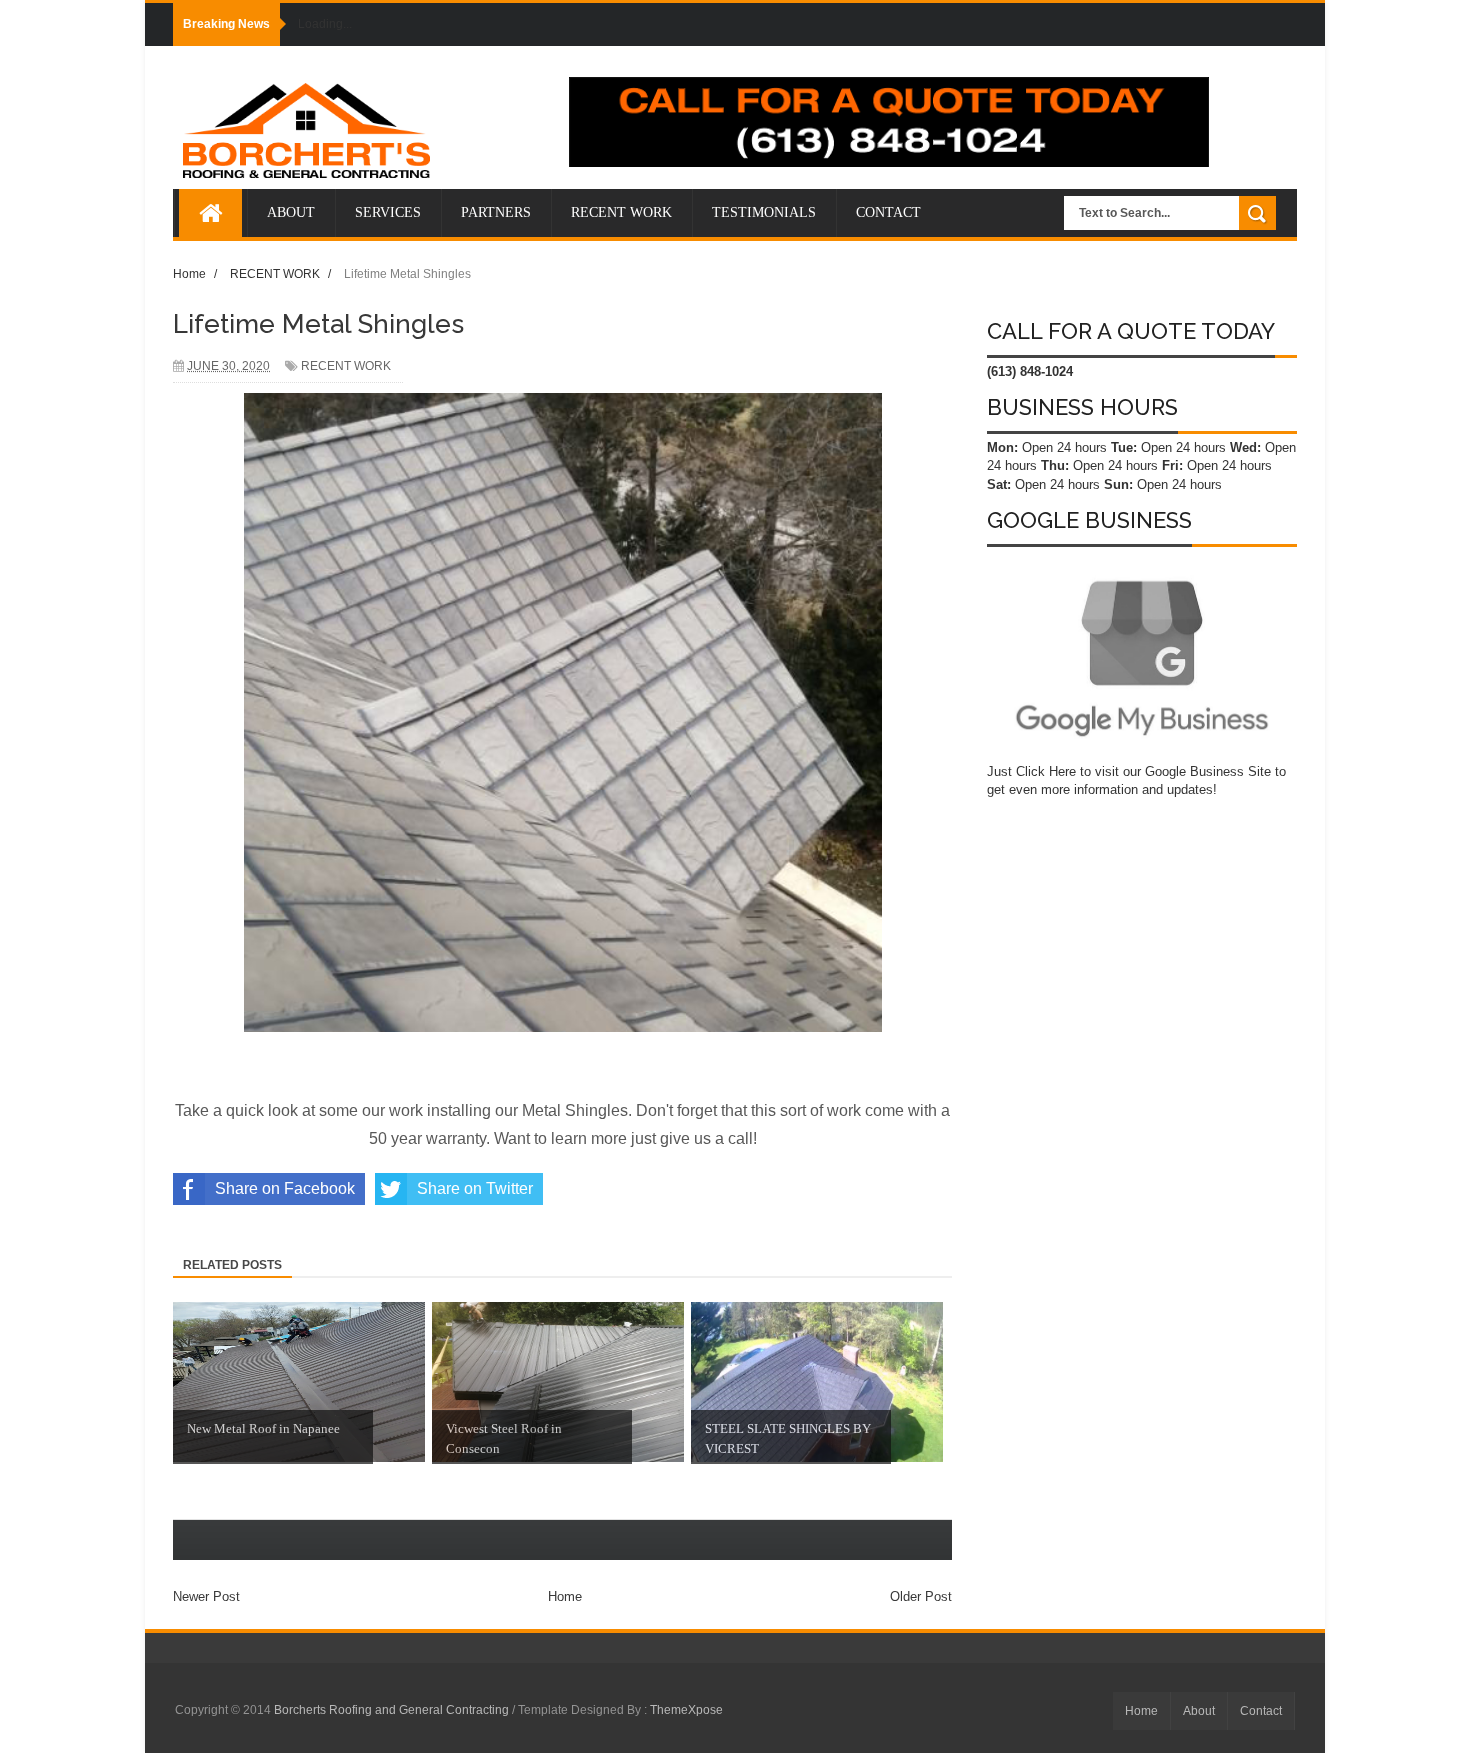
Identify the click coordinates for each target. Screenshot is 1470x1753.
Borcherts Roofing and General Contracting (393, 1710)
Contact (1261, 1711)
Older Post (921, 1596)
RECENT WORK (346, 366)
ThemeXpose (686, 1710)
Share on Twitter (475, 1188)
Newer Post (206, 1596)
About (1199, 1711)
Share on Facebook (285, 1188)
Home (565, 1596)
